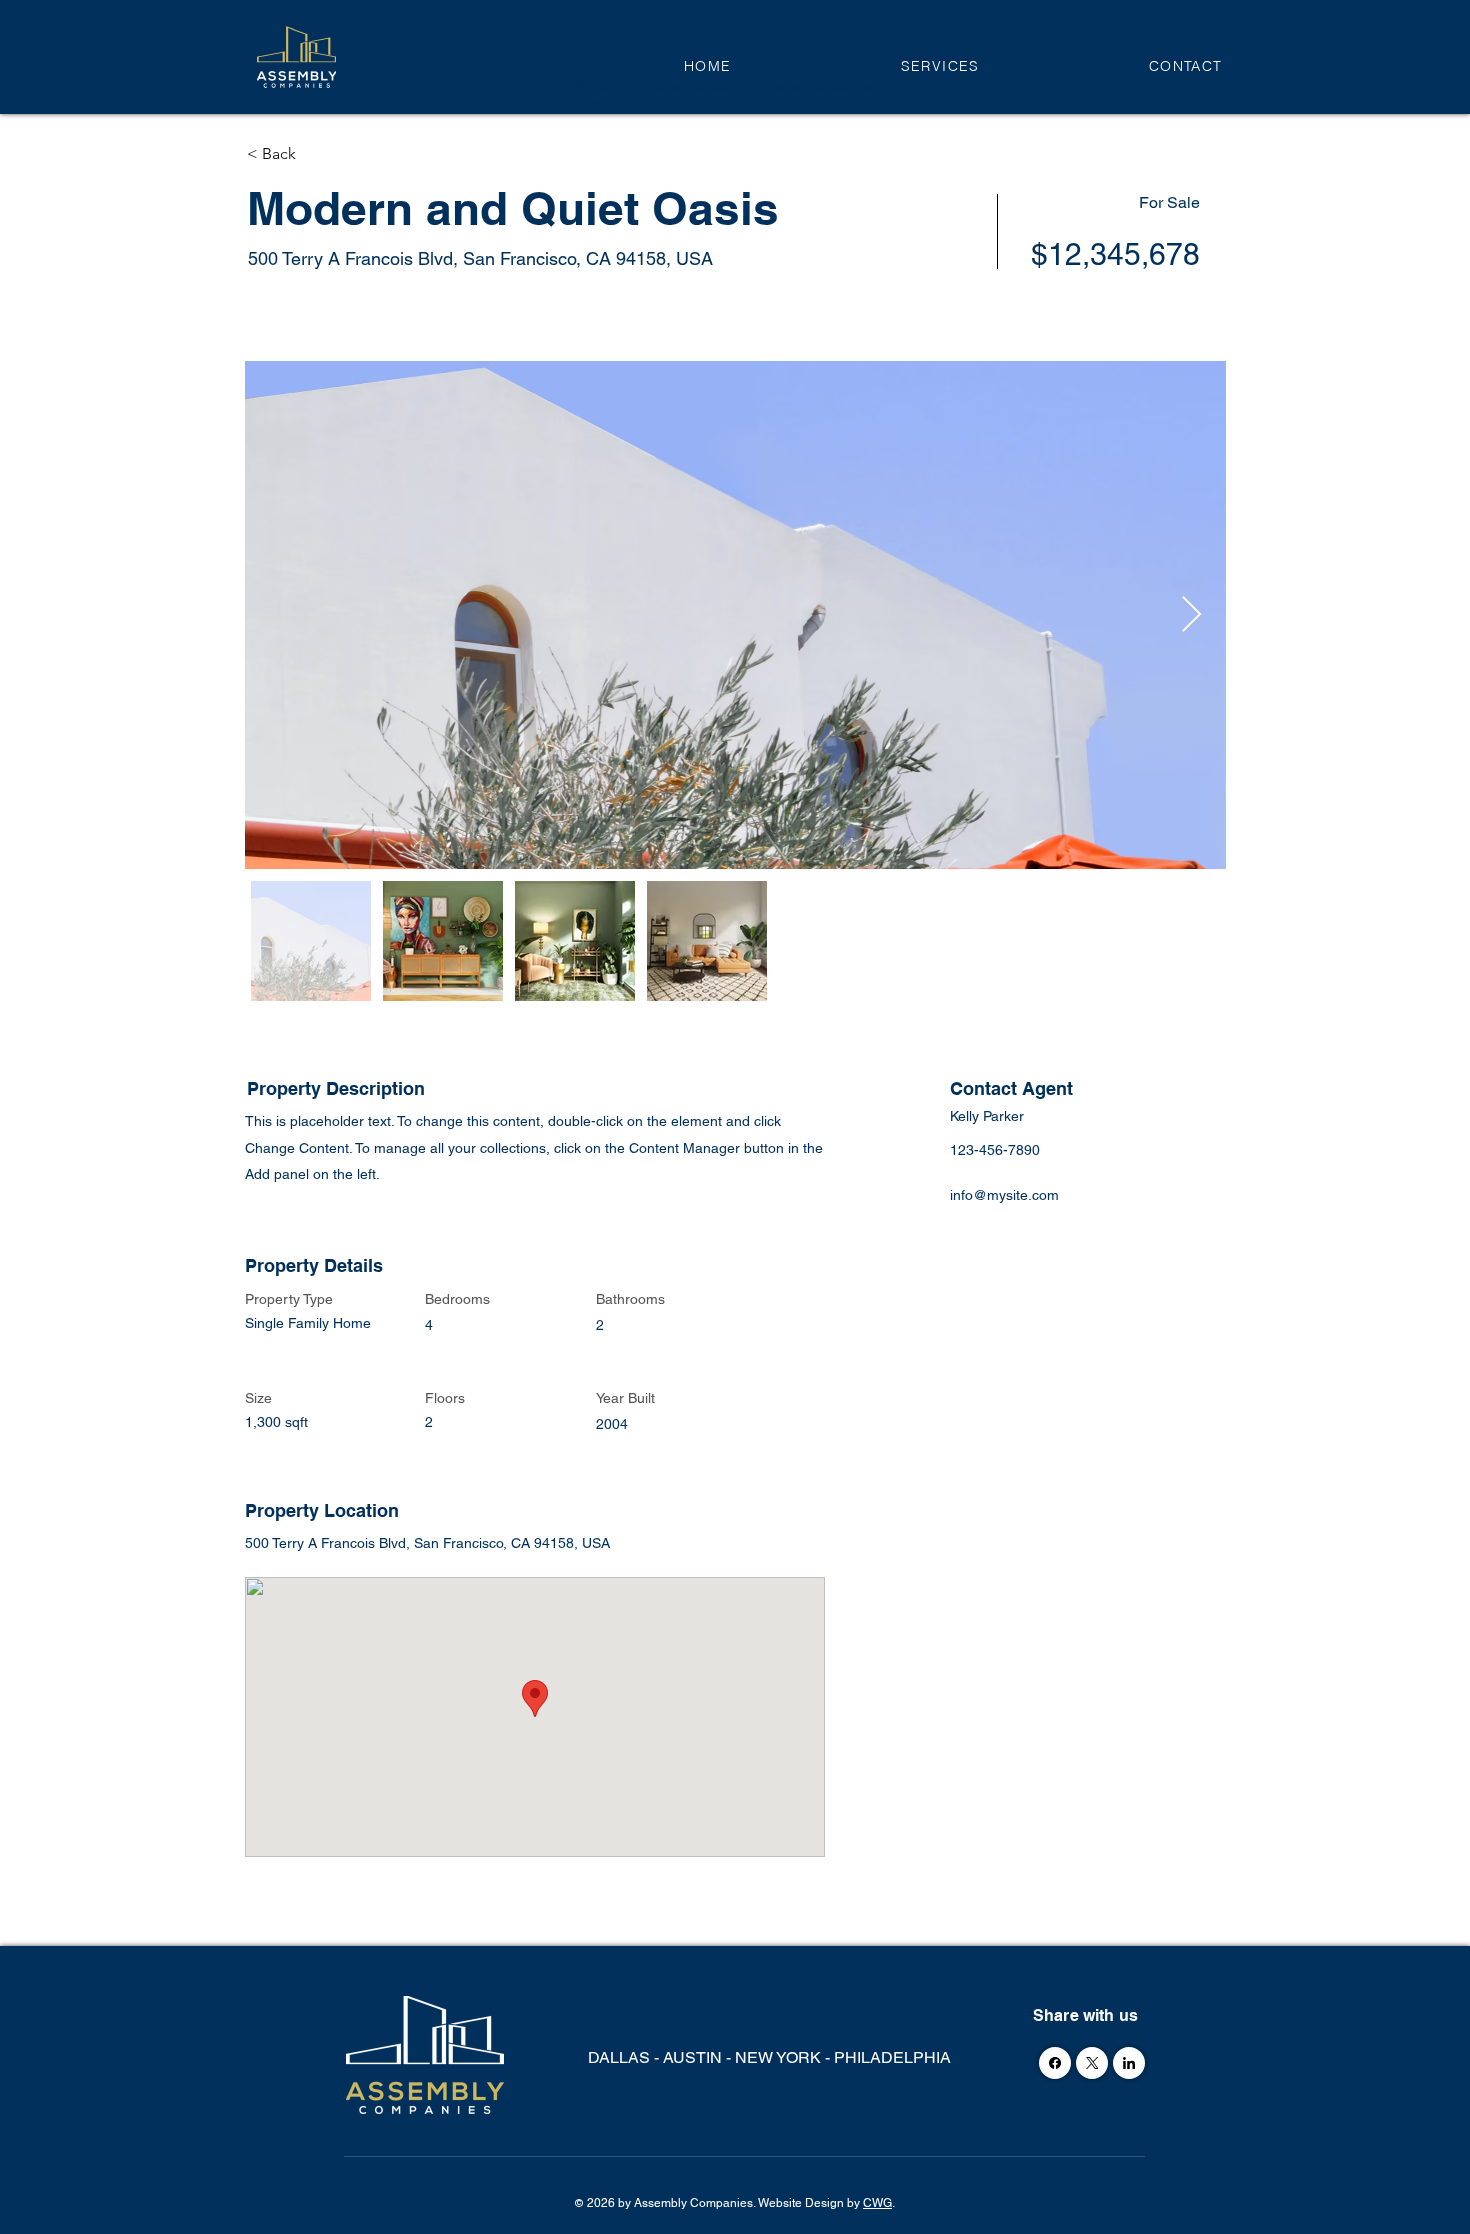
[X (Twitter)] (1092, 2063)
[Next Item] (1191, 615)
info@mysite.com (1004, 1195)
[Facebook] (1055, 2063)
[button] (940, 66)
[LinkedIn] (1129, 2063)
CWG (877, 2203)
